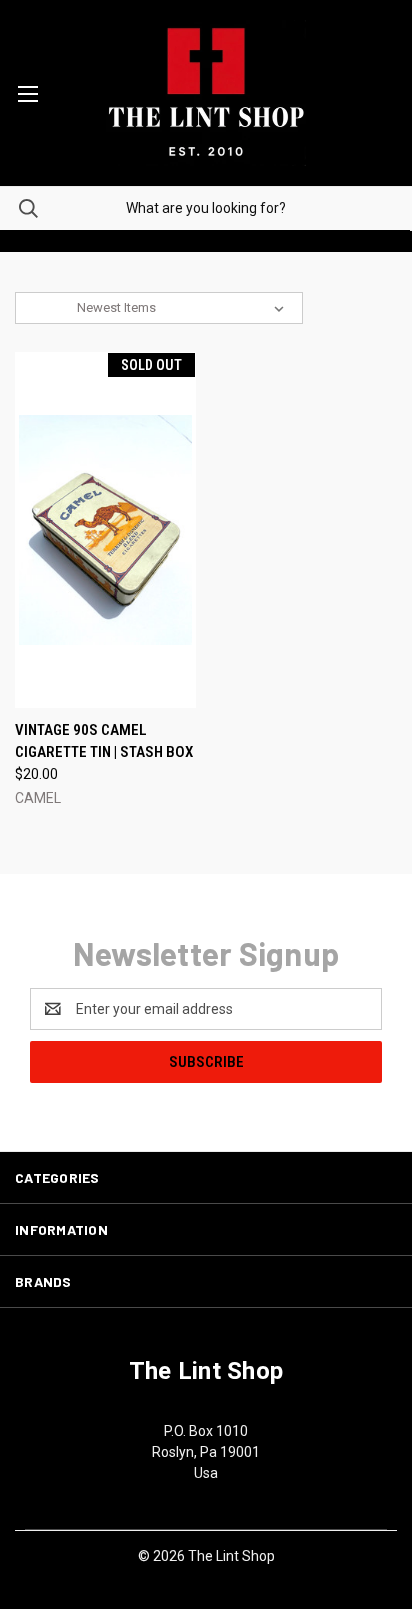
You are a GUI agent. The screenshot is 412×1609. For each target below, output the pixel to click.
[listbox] (184, 308)
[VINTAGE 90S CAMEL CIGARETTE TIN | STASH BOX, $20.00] (105, 530)
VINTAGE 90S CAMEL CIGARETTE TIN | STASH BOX (104, 741)
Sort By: (49, 307)
